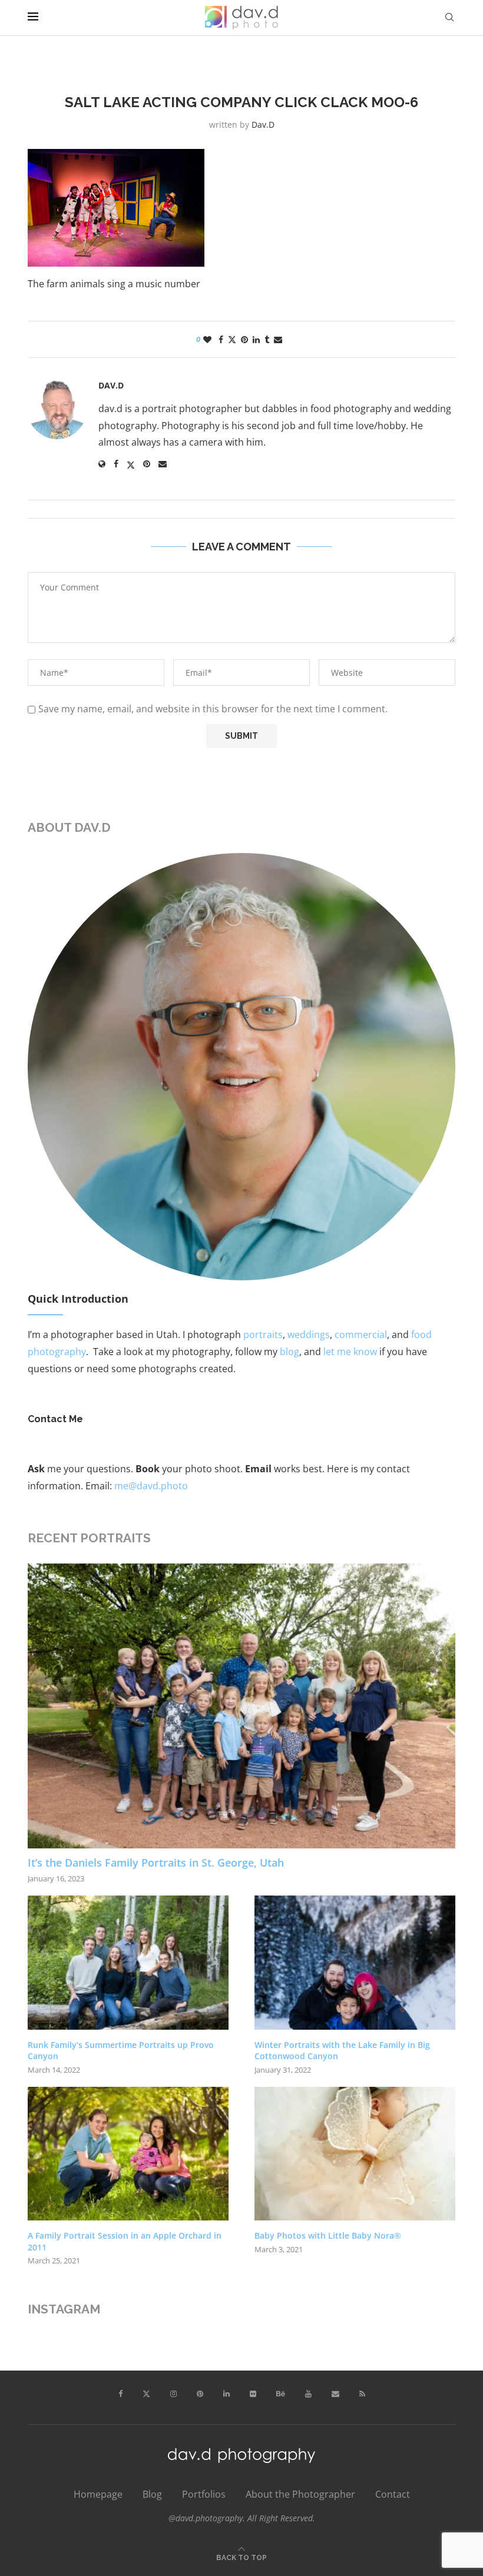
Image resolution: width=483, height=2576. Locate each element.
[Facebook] (120, 2394)
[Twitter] (146, 2394)
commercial (361, 1335)
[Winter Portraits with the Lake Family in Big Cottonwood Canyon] (355, 1962)
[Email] (335, 2394)
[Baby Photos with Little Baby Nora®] (355, 2154)
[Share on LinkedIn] (256, 339)
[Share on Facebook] (221, 339)
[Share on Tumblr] (267, 339)
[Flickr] (253, 2394)
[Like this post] (207, 339)
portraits (263, 1335)
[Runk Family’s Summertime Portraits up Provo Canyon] (128, 1962)
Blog (152, 2494)
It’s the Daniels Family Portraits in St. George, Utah (156, 1863)
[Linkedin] (226, 2394)
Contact (393, 2494)
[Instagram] (173, 2394)
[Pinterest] (200, 2394)
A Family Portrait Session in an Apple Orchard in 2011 (125, 2241)
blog (290, 1352)
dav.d (263, 125)
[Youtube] (308, 2394)
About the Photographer (300, 2494)
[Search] (449, 17)
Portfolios (204, 2494)
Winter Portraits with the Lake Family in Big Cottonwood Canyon (342, 2051)
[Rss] (362, 2394)
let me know (350, 1352)
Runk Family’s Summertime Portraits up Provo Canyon (121, 2051)
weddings (309, 1335)
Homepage (98, 2494)
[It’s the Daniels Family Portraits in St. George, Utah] (241, 1706)
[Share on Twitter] (232, 339)
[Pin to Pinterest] (244, 339)
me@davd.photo (151, 1486)
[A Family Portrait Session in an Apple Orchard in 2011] (128, 2154)
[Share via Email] (278, 339)
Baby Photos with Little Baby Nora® (328, 2235)
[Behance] (281, 2394)
